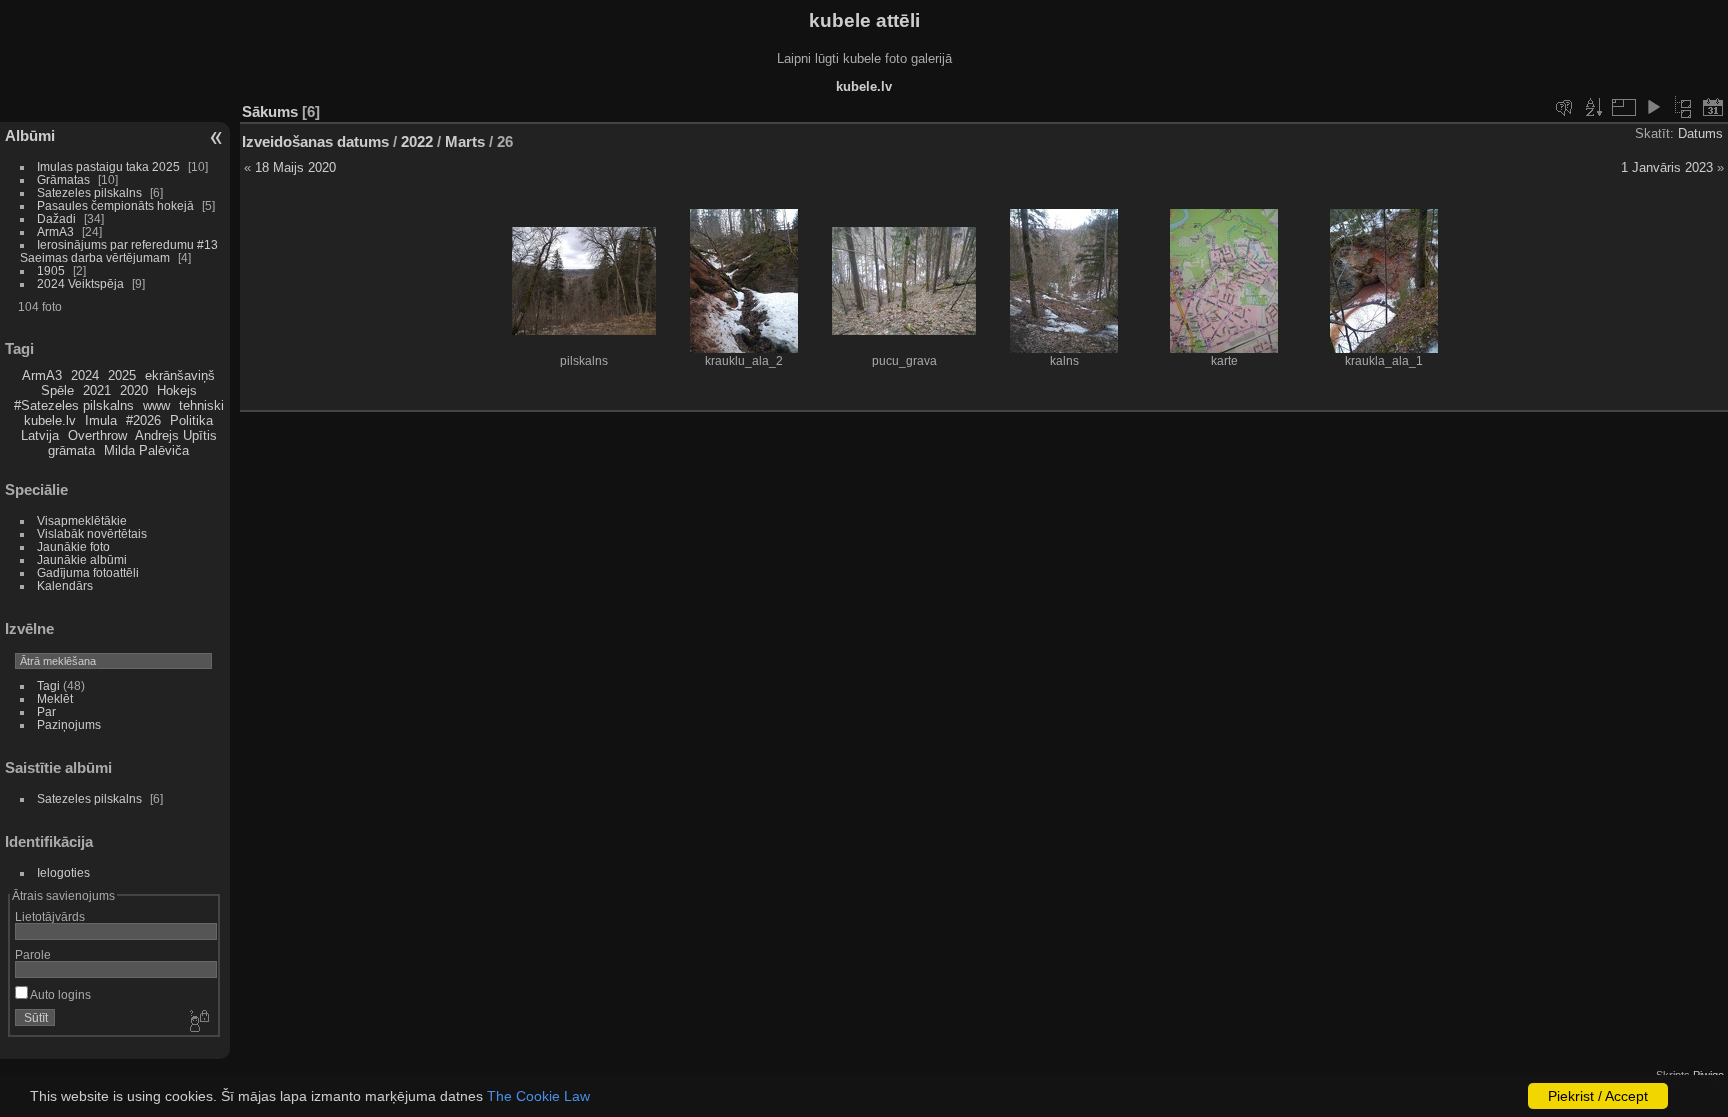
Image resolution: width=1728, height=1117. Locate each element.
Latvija (40, 435)
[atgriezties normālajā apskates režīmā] (1683, 107)
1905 (51, 270)
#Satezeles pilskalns (74, 405)
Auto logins (59, 994)
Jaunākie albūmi (82, 559)
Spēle (57, 390)
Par (46, 711)
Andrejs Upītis (176, 435)
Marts (465, 141)
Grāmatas (63, 179)
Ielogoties (63, 872)
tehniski (201, 405)
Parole (33, 954)
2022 (417, 141)
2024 (85, 375)
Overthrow (97, 435)
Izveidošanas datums (315, 141)
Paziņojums (69, 724)
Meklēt (55, 698)
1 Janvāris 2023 (1667, 167)
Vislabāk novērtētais (92, 533)
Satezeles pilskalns (89, 192)
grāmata (71, 450)
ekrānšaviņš (180, 375)
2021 (97, 390)
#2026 (143, 420)
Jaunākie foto (73, 546)
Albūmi (30, 135)
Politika (191, 420)
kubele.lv (50, 420)
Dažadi (56, 218)
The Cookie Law (538, 1096)
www (156, 405)
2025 (122, 375)
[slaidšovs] (1653, 107)
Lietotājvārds (50, 916)
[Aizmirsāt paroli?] (198, 1022)
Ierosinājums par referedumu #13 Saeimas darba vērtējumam (119, 251)
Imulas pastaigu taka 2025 (108, 166)
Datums (1700, 133)
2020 (134, 390)
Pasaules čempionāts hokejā (115, 205)
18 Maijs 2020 (295, 167)
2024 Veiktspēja (80, 283)
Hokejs (177, 390)
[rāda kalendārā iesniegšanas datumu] (1713, 107)
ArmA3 (55, 231)
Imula (101, 420)
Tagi (48, 685)
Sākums (270, 111)
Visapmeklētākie (82, 520)
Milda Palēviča (146, 450)
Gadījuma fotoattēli (88, 572)
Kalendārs (65, 585)
